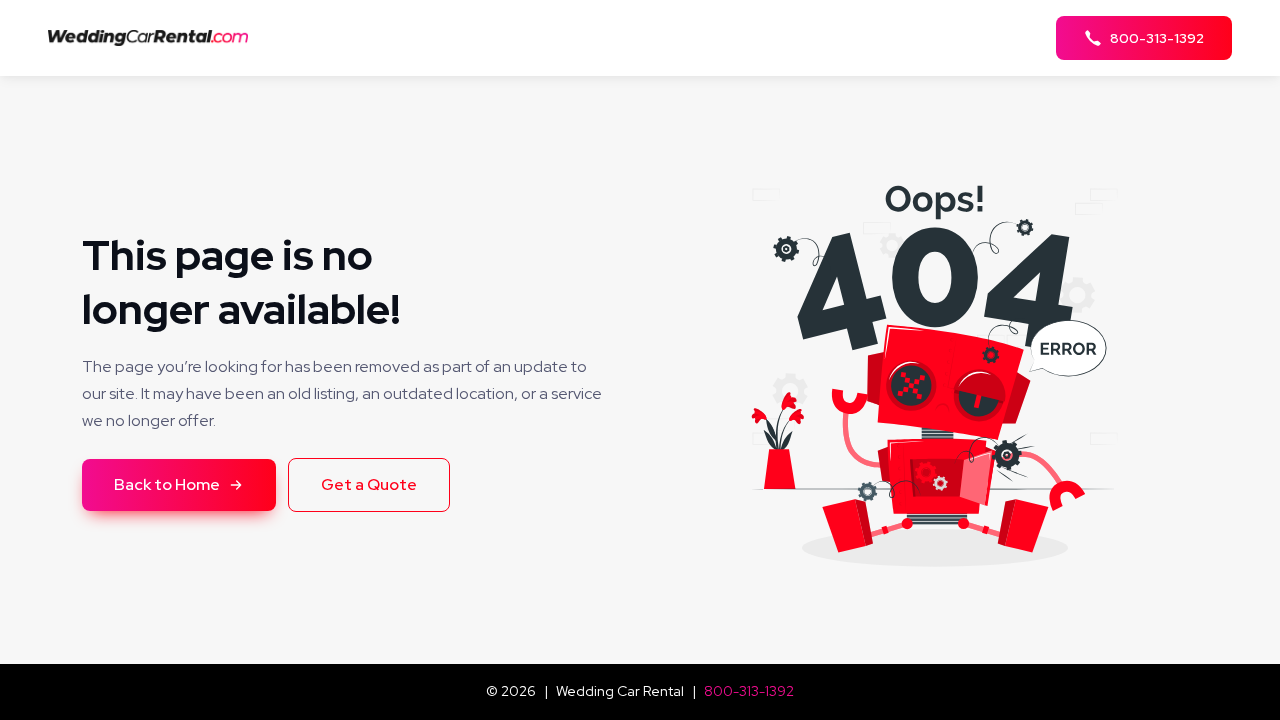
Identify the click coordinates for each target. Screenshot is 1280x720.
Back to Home (167, 484)
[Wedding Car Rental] (154, 37)
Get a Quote (369, 484)
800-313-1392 (749, 691)
